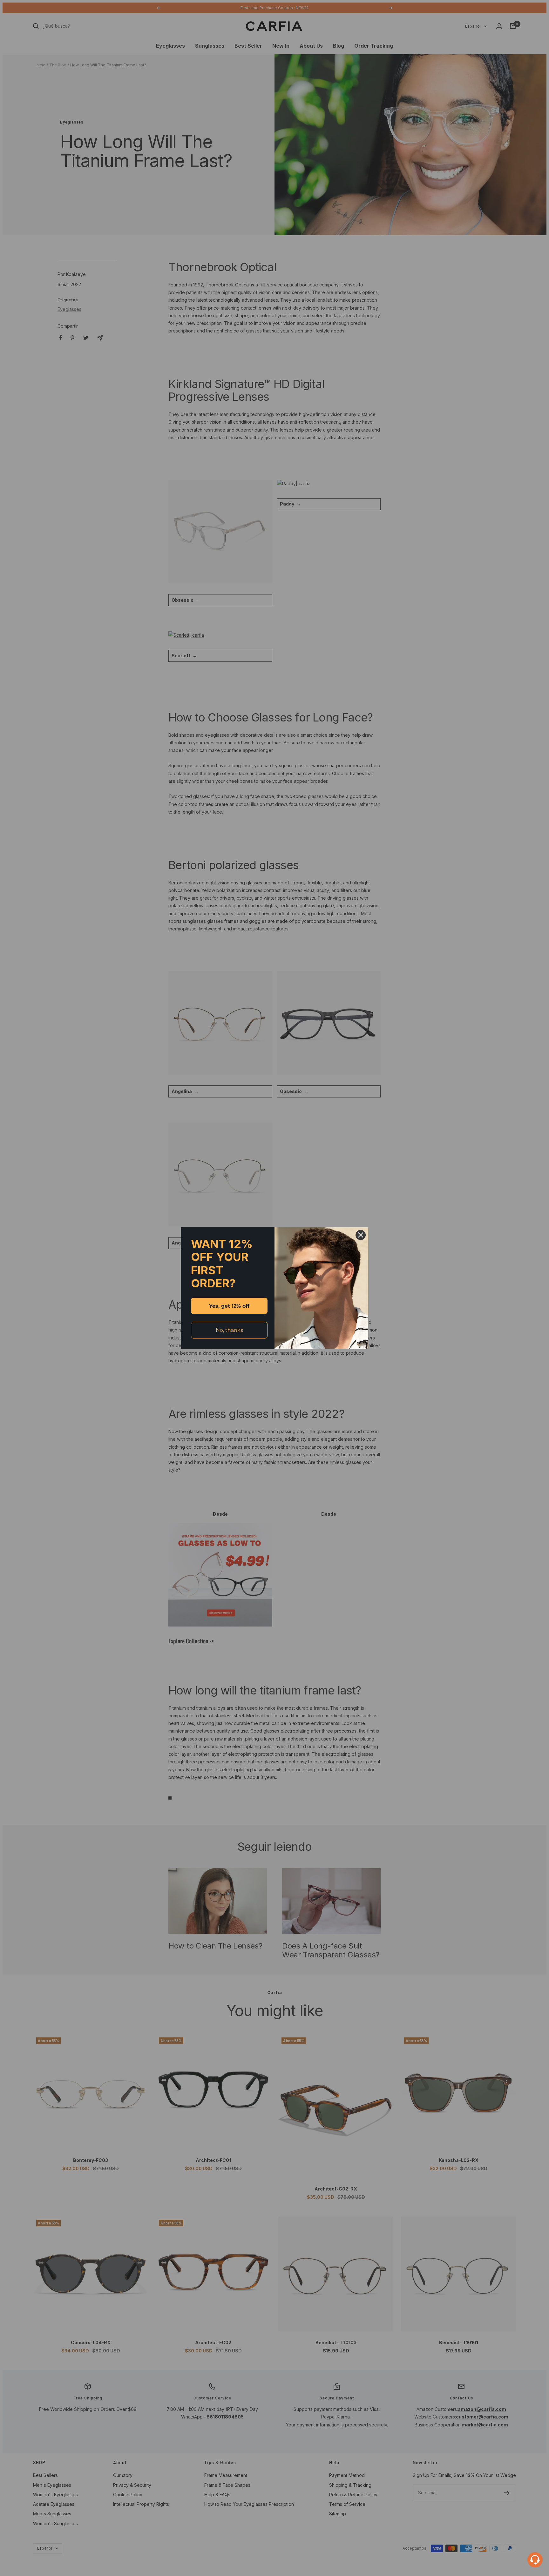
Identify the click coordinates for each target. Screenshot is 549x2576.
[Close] (361, 1235)
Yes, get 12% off (229, 1306)
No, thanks (229, 1330)
